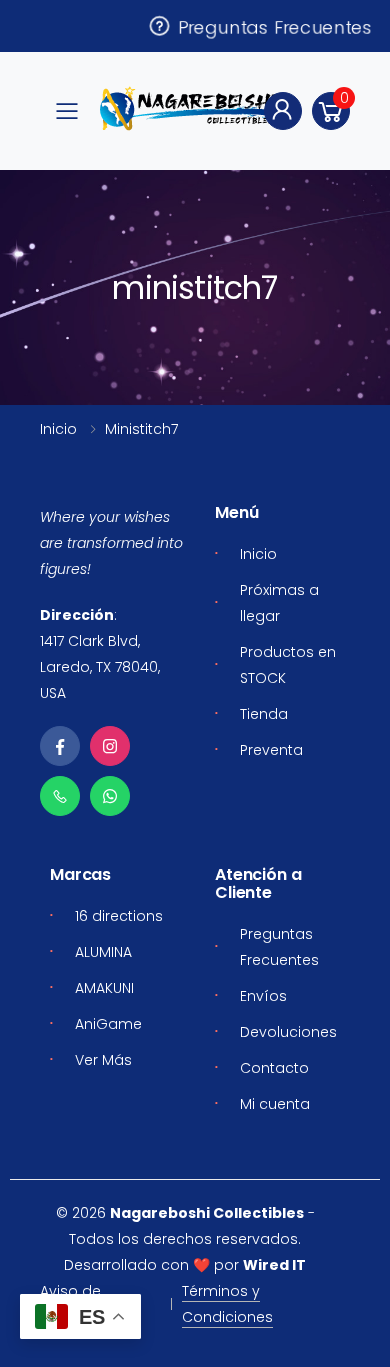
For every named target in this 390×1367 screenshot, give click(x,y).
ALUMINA (103, 952)
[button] (331, 111)
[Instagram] (110, 746)
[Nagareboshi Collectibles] (193, 108)
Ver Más (103, 1060)
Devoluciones (288, 1032)
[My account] (283, 111)
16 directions (119, 916)
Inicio (58, 429)
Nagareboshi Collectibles (207, 1213)
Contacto (274, 1068)
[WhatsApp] (110, 796)
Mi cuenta (275, 1104)
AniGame (108, 1024)
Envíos (263, 996)
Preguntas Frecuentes (273, 26)
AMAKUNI (104, 988)
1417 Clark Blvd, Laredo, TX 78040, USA (100, 667)
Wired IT (274, 1265)
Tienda (264, 714)
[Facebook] (60, 746)
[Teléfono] (60, 796)
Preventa (271, 750)
